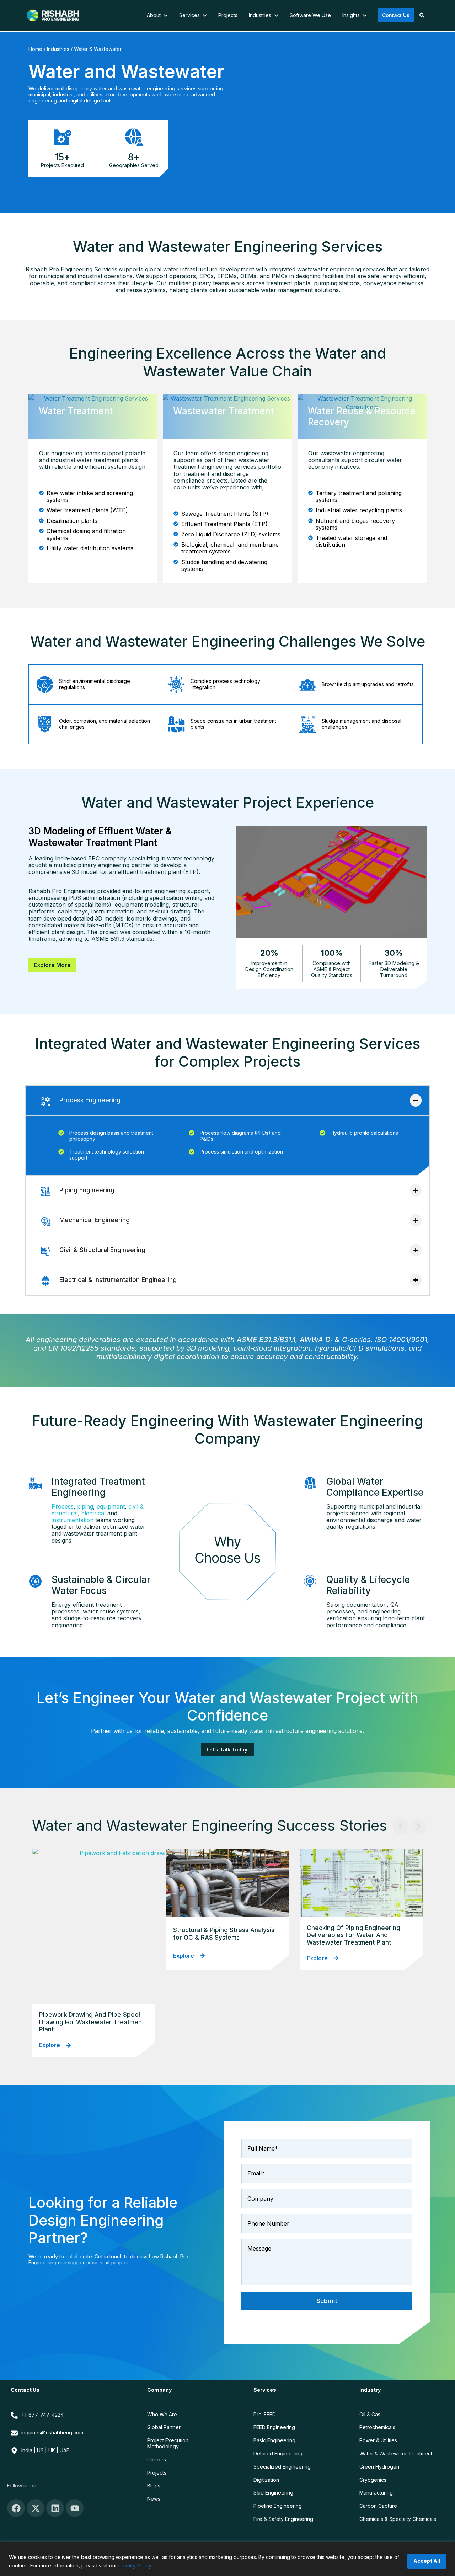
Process (63, 1506)
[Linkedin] (55, 2508)
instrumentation (73, 1520)
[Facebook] (16, 2508)
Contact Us (396, 15)
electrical (93, 1513)
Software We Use (310, 15)
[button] (401, 1826)
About (154, 15)
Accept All (427, 2561)
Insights (352, 15)
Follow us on (22, 2485)
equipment (111, 1506)
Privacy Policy (135, 2566)
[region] (227, 2559)
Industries (261, 15)
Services (190, 15)
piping (85, 1506)
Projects (228, 15)
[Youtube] (75, 2508)
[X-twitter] (36, 2508)
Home (35, 49)
